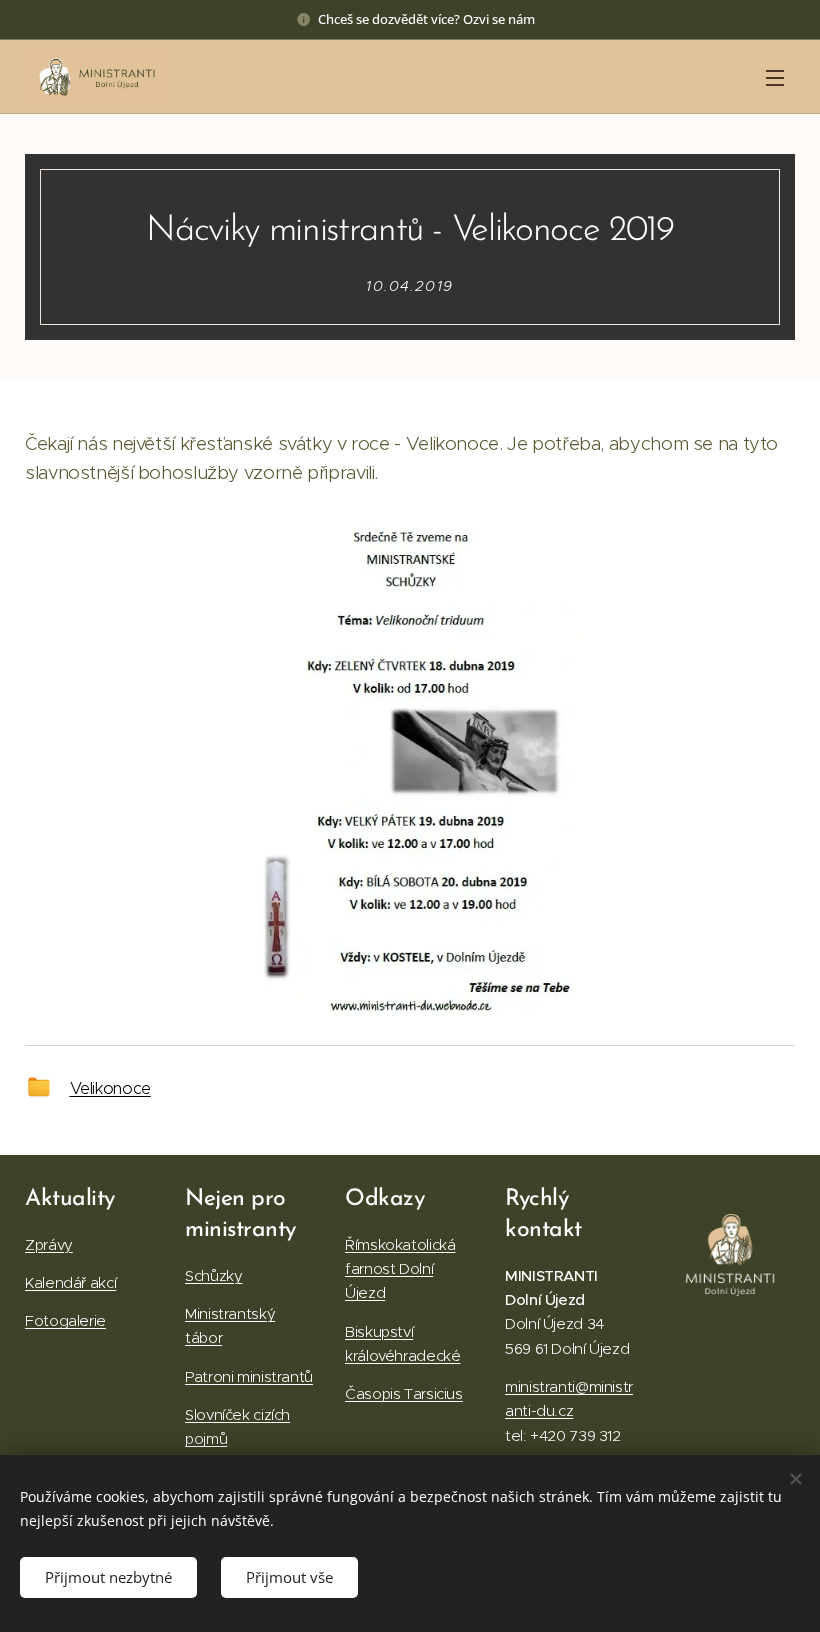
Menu (775, 77)
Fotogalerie (65, 1320)
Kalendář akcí (70, 1282)
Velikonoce (110, 1088)
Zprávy (49, 1244)
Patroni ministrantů (249, 1376)
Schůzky (213, 1275)
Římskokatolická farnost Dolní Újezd (400, 1269)
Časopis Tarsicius (404, 1393)
